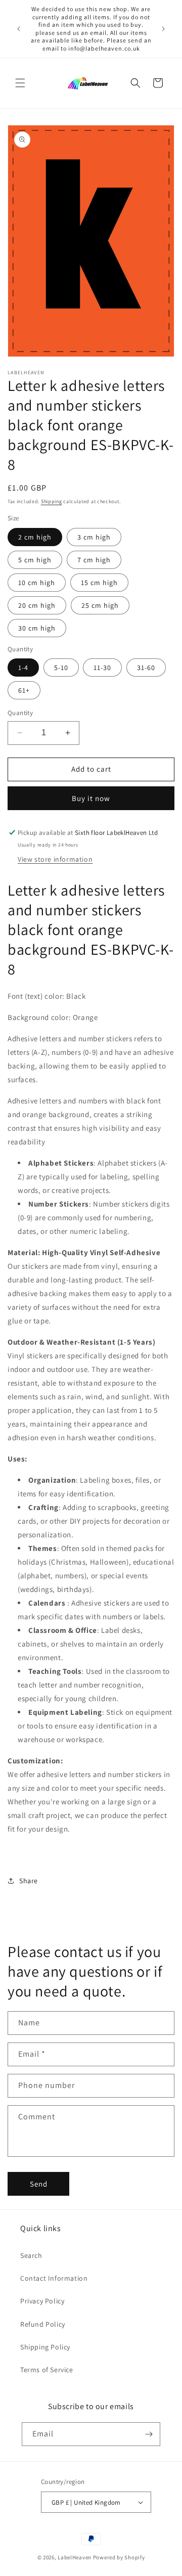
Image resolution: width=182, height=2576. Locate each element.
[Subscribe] (149, 2434)
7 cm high (94, 560)
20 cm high (37, 605)
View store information (55, 859)
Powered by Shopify (119, 2557)
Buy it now (91, 798)
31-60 (146, 668)
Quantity (20, 713)
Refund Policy (43, 2324)
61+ (24, 690)
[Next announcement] (163, 29)
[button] (20, 83)
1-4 (23, 668)
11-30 (102, 668)
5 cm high (35, 560)
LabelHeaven (75, 2557)
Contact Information (54, 2278)
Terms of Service (47, 2370)
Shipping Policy (45, 2347)
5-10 (61, 668)
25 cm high (100, 605)
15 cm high (99, 583)
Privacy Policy (42, 2301)
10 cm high (37, 583)
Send (39, 2184)
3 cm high (94, 537)
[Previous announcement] (19, 29)
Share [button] (29, 1881)
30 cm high (37, 628)
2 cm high (35, 537)
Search (31, 2255)
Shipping (52, 501)
